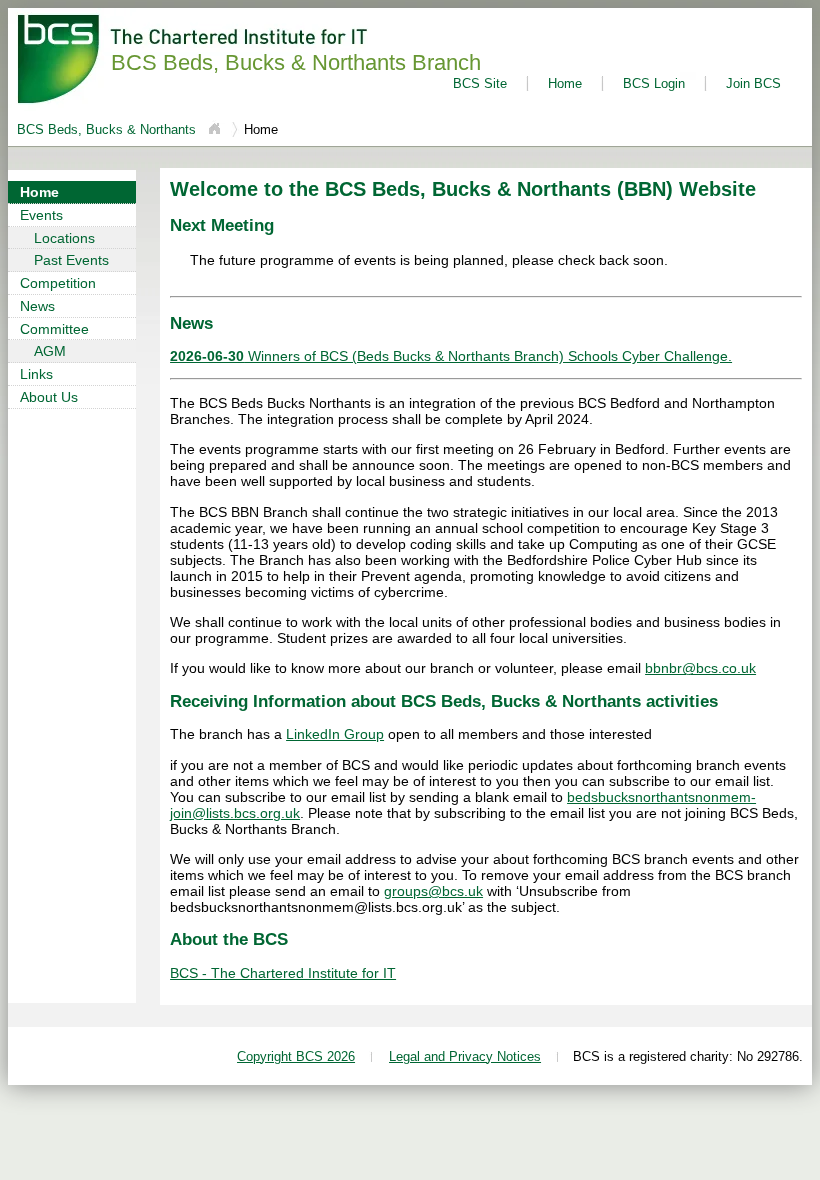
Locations (64, 238)
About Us (49, 397)
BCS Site (480, 83)
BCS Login (654, 83)
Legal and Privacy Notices (465, 1056)
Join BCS (753, 83)
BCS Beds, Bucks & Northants (108, 129)
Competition (58, 283)
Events (41, 215)
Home (565, 83)
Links (36, 374)
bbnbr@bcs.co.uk (700, 668)
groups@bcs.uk (433, 891)
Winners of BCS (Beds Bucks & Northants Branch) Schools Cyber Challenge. (451, 356)
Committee (54, 329)
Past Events (71, 260)
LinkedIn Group (335, 734)
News (37, 306)
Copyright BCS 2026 (296, 1056)
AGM (50, 351)
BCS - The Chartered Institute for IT (283, 973)
